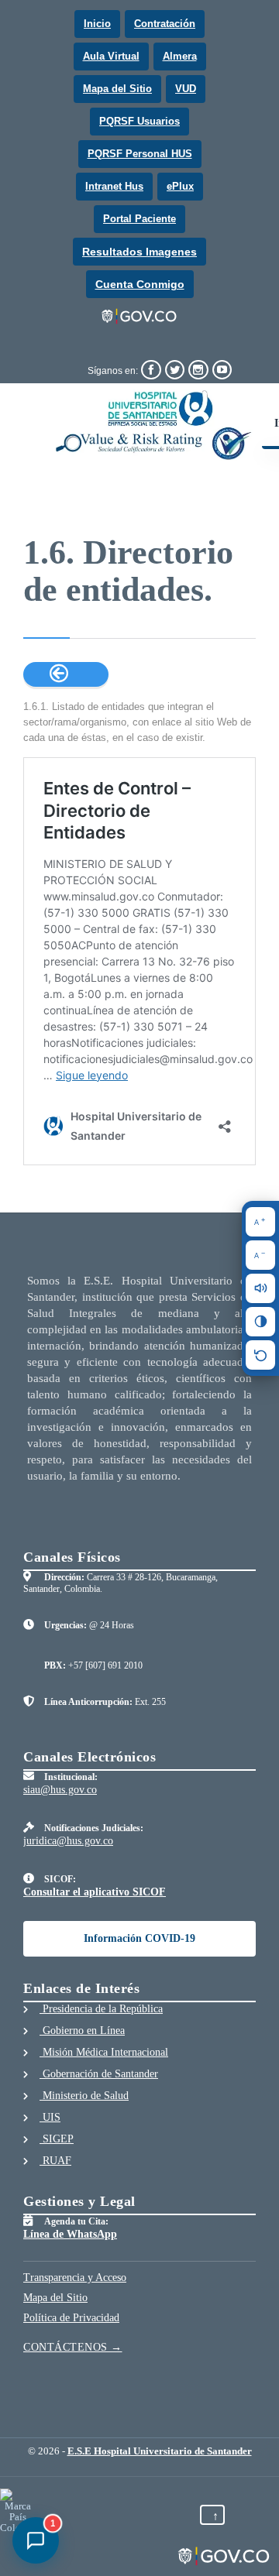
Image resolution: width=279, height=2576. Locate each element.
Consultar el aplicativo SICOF (95, 1892)
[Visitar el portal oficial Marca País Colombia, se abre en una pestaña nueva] (17, 2511)
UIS (50, 2117)
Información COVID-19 (139, 1938)
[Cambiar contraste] (260, 1322)
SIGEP (57, 2139)
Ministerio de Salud (84, 2096)
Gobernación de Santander (99, 2074)
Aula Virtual (111, 56)
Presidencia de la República (101, 2009)
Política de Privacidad (71, 2318)
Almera (180, 56)
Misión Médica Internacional (104, 2052)
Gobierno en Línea (82, 2031)
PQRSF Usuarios (139, 121)
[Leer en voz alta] (260, 1288)
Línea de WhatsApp (70, 2234)
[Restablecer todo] (260, 1355)
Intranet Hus (114, 186)
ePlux (180, 186)
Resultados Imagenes (139, 252)
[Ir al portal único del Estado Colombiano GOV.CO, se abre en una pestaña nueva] (140, 317)
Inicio (97, 24)
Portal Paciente (139, 219)
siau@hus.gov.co (60, 1790)
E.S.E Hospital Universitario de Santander (160, 2451)
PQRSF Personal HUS (140, 154)
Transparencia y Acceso (75, 2278)
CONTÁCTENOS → (73, 2347)
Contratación (165, 24)
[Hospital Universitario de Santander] (154, 425)
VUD (186, 89)
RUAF (55, 2161)
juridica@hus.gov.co (68, 1841)
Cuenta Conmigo (140, 284)
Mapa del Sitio (117, 89)
